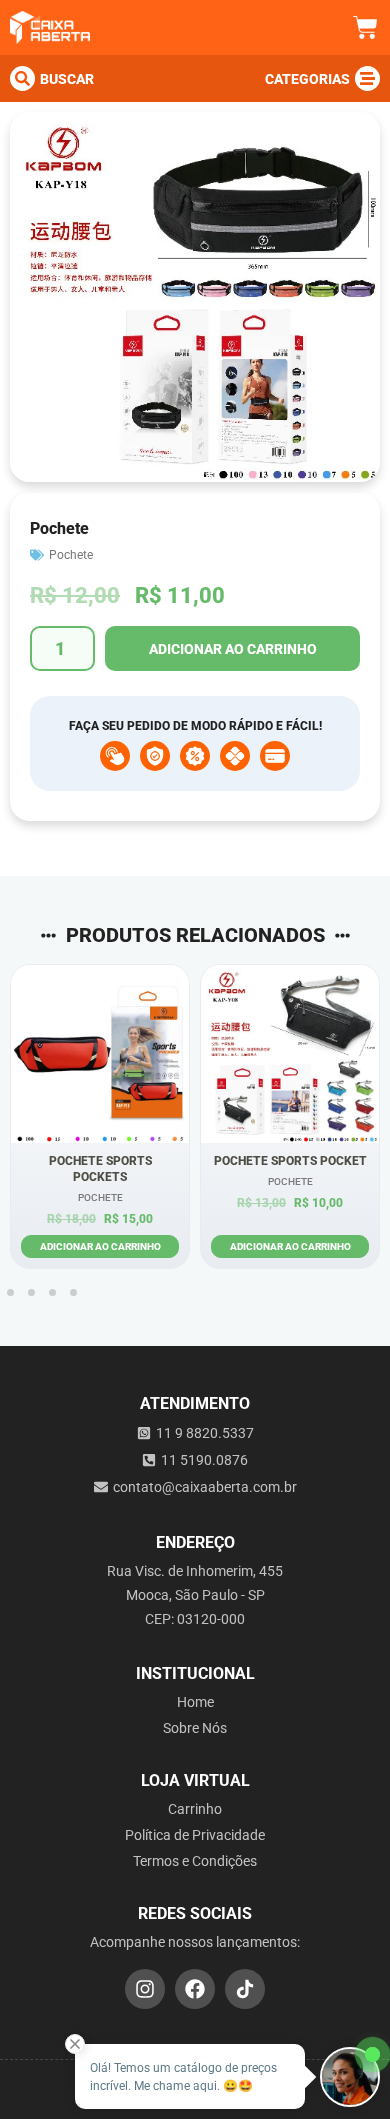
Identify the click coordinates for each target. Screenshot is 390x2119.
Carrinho (195, 1809)
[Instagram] (145, 1989)
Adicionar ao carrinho (233, 649)
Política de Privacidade (195, 1835)
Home (195, 1702)
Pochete (71, 555)
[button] (10, 1292)
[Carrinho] (365, 27)
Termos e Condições (195, 1861)
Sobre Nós (195, 1728)
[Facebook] (195, 1989)
